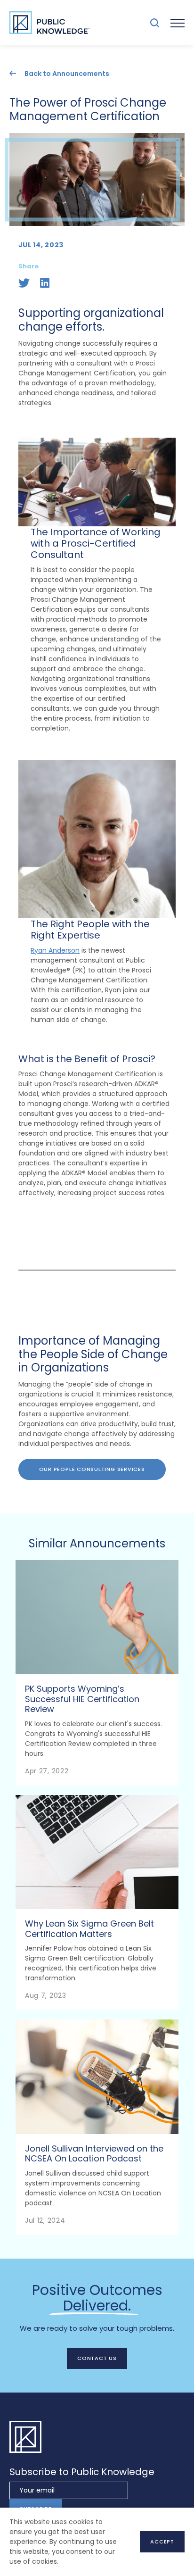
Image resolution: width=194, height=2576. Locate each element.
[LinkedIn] (45, 283)
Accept (162, 2542)
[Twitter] (24, 283)
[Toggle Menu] (178, 23)
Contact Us (97, 2358)
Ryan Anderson (55, 950)
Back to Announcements (67, 73)
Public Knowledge (49, 23)
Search (155, 23)
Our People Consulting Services (92, 1469)
